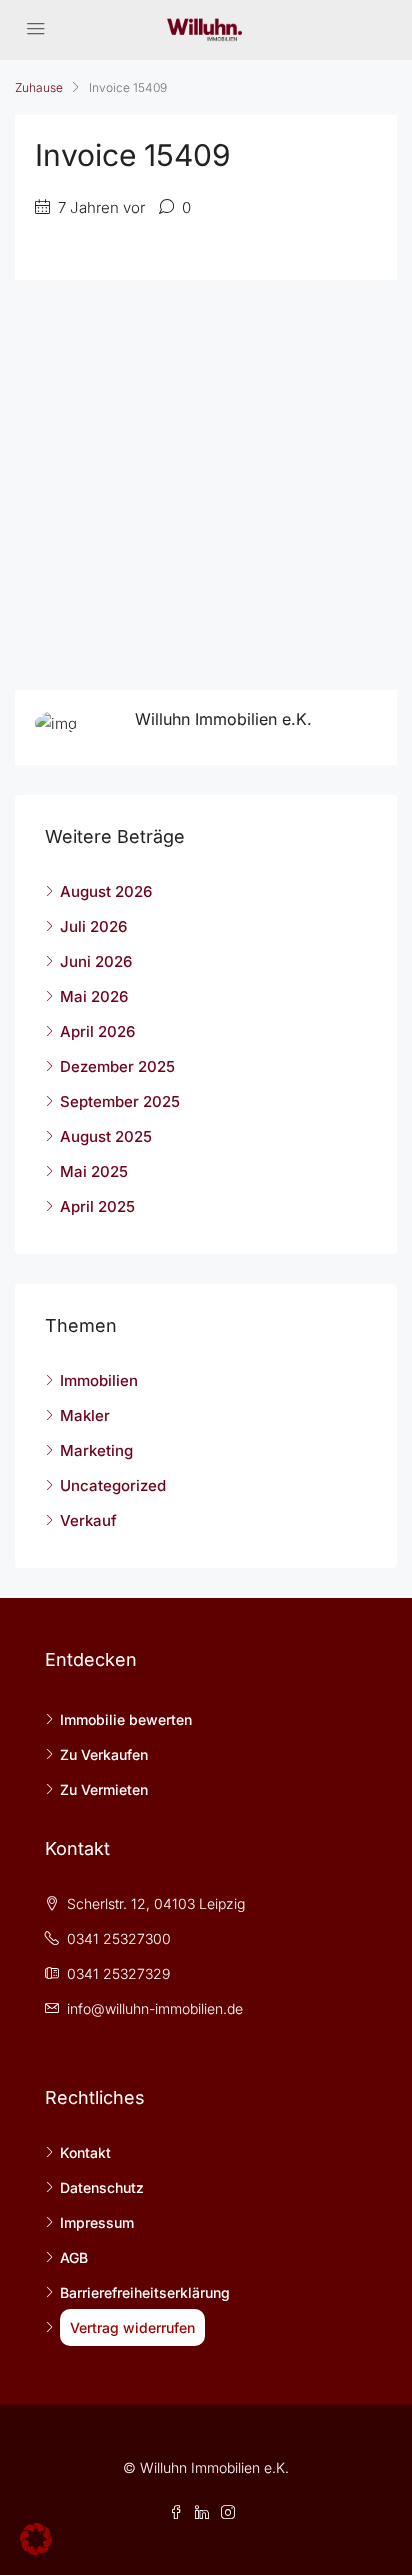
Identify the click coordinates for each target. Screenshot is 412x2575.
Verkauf (88, 1520)
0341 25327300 (119, 1938)
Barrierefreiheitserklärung (145, 2292)
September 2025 (120, 1101)
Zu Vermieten (104, 1789)
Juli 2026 (93, 926)
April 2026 (97, 1031)
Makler (85, 1415)
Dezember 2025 (117, 1066)
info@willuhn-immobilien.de (155, 2008)
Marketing (96, 1450)
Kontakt (85, 2152)
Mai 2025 (94, 1171)
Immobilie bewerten (126, 1719)
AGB (74, 2257)
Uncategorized (113, 1485)
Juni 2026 (96, 961)
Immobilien (99, 1380)
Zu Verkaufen (104, 1754)
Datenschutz (102, 2187)
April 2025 (97, 1206)
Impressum (97, 2222)
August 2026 (106, 891)
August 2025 (106, 1136)
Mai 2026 (94, 996)
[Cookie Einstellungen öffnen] (36, 2537)
